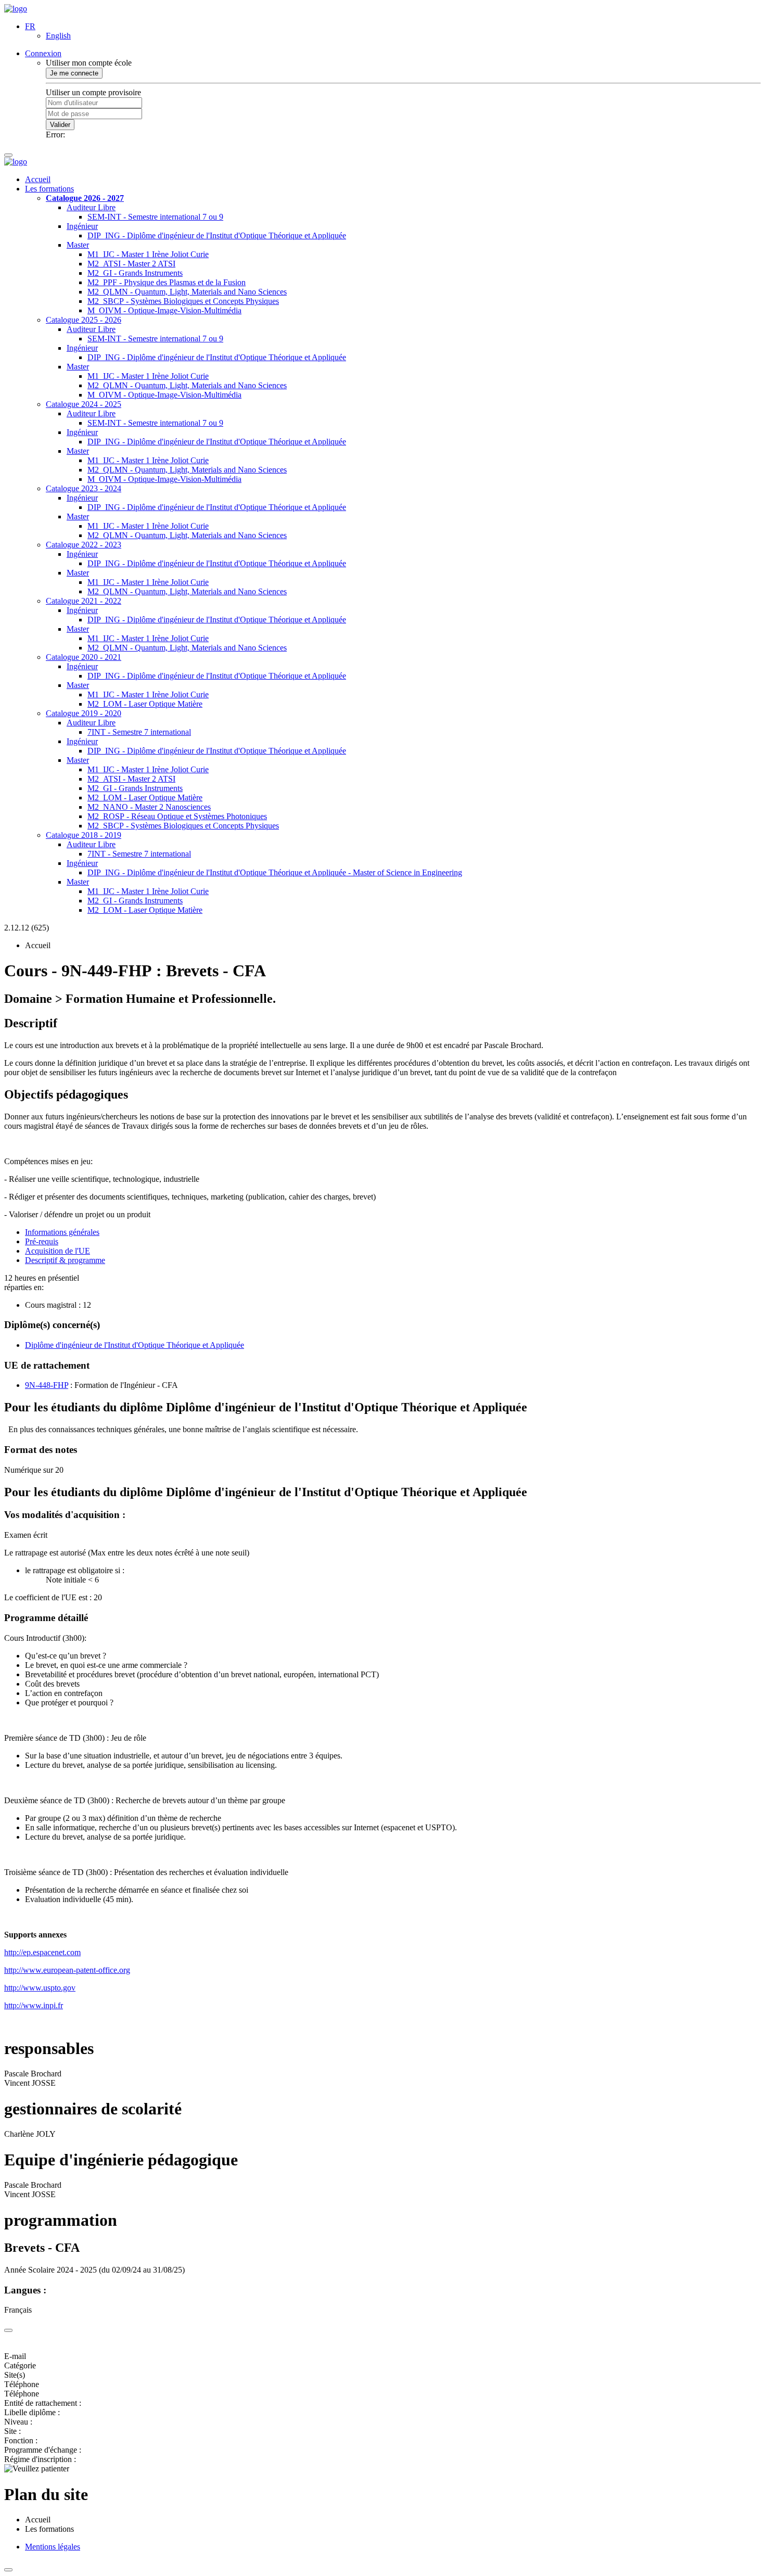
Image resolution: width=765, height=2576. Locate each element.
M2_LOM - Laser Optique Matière (145, 704)
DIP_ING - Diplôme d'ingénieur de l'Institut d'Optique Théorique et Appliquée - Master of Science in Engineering (275, 872)
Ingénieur (82, 226)
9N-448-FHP (47, 1385)
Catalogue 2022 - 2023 (84, 545)
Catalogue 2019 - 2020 (84, 713)
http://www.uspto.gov (40, 1988)
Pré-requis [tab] (42, 1241)
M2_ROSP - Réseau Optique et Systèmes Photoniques (177, 816)
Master (78, 245)
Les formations (49, 189)
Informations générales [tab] (62, 1232)
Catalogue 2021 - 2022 (84, 601)
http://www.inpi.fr (34, 2005)
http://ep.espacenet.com (42, 1952)
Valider (60, 125)
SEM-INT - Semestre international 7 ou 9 (155, 217)
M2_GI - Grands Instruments (135, 273)
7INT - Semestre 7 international (139, 732)
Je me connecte (74, 73)
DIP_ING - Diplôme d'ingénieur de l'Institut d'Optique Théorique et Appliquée (217, 235)
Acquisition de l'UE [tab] (58, 1251)
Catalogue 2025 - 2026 (84, 320)
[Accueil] (16, 9)
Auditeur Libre (91, 207)
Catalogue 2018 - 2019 (84, 835)
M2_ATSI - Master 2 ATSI (131, 264)
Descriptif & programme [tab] (65, 1260)
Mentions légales (53, 2547)
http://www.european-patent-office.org (67, 1970)
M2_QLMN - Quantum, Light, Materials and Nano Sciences (187, 292)
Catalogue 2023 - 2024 (84, 488)
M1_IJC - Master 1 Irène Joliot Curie (148, 254)
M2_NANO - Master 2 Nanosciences (149, 807)
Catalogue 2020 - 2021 (84, 657)
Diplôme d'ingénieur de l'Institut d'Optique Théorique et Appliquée (135, 1345)
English (58, 36)
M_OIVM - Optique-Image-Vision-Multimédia (164, 310)
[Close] (8, 2330)
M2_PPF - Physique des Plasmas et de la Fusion (167, 282)
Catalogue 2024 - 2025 (84, 404)
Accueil (38, 179)
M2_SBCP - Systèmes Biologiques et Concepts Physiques (183, 301)
